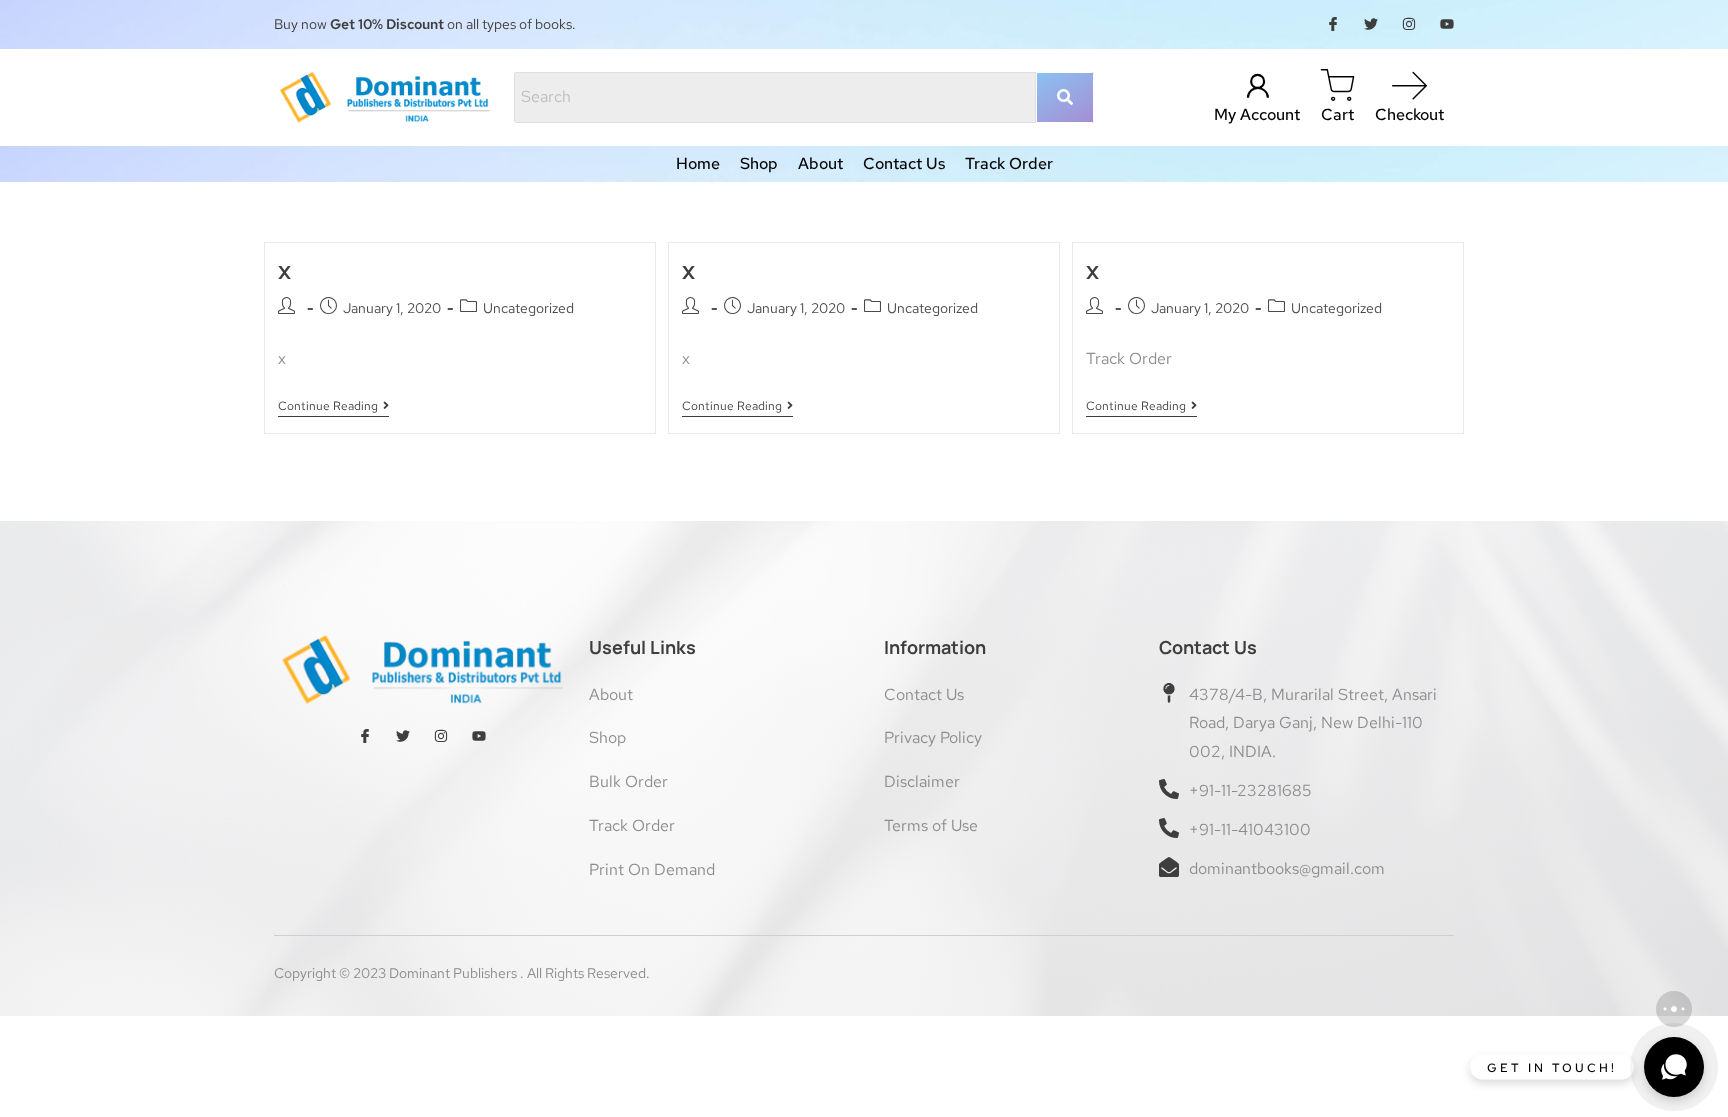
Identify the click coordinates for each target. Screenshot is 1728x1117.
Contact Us (904, 164)
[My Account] (1257, 86)
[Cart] (1337, 86)
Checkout (1409, 114)
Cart (1337, 114)
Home (698, 164)
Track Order (1009, 164)
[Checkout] (1409, 86)
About (820, 164)
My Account (1257, 114)
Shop (759, 164)
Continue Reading (331, 406)
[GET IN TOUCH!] (1674, 1067)
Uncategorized (528, 308)
